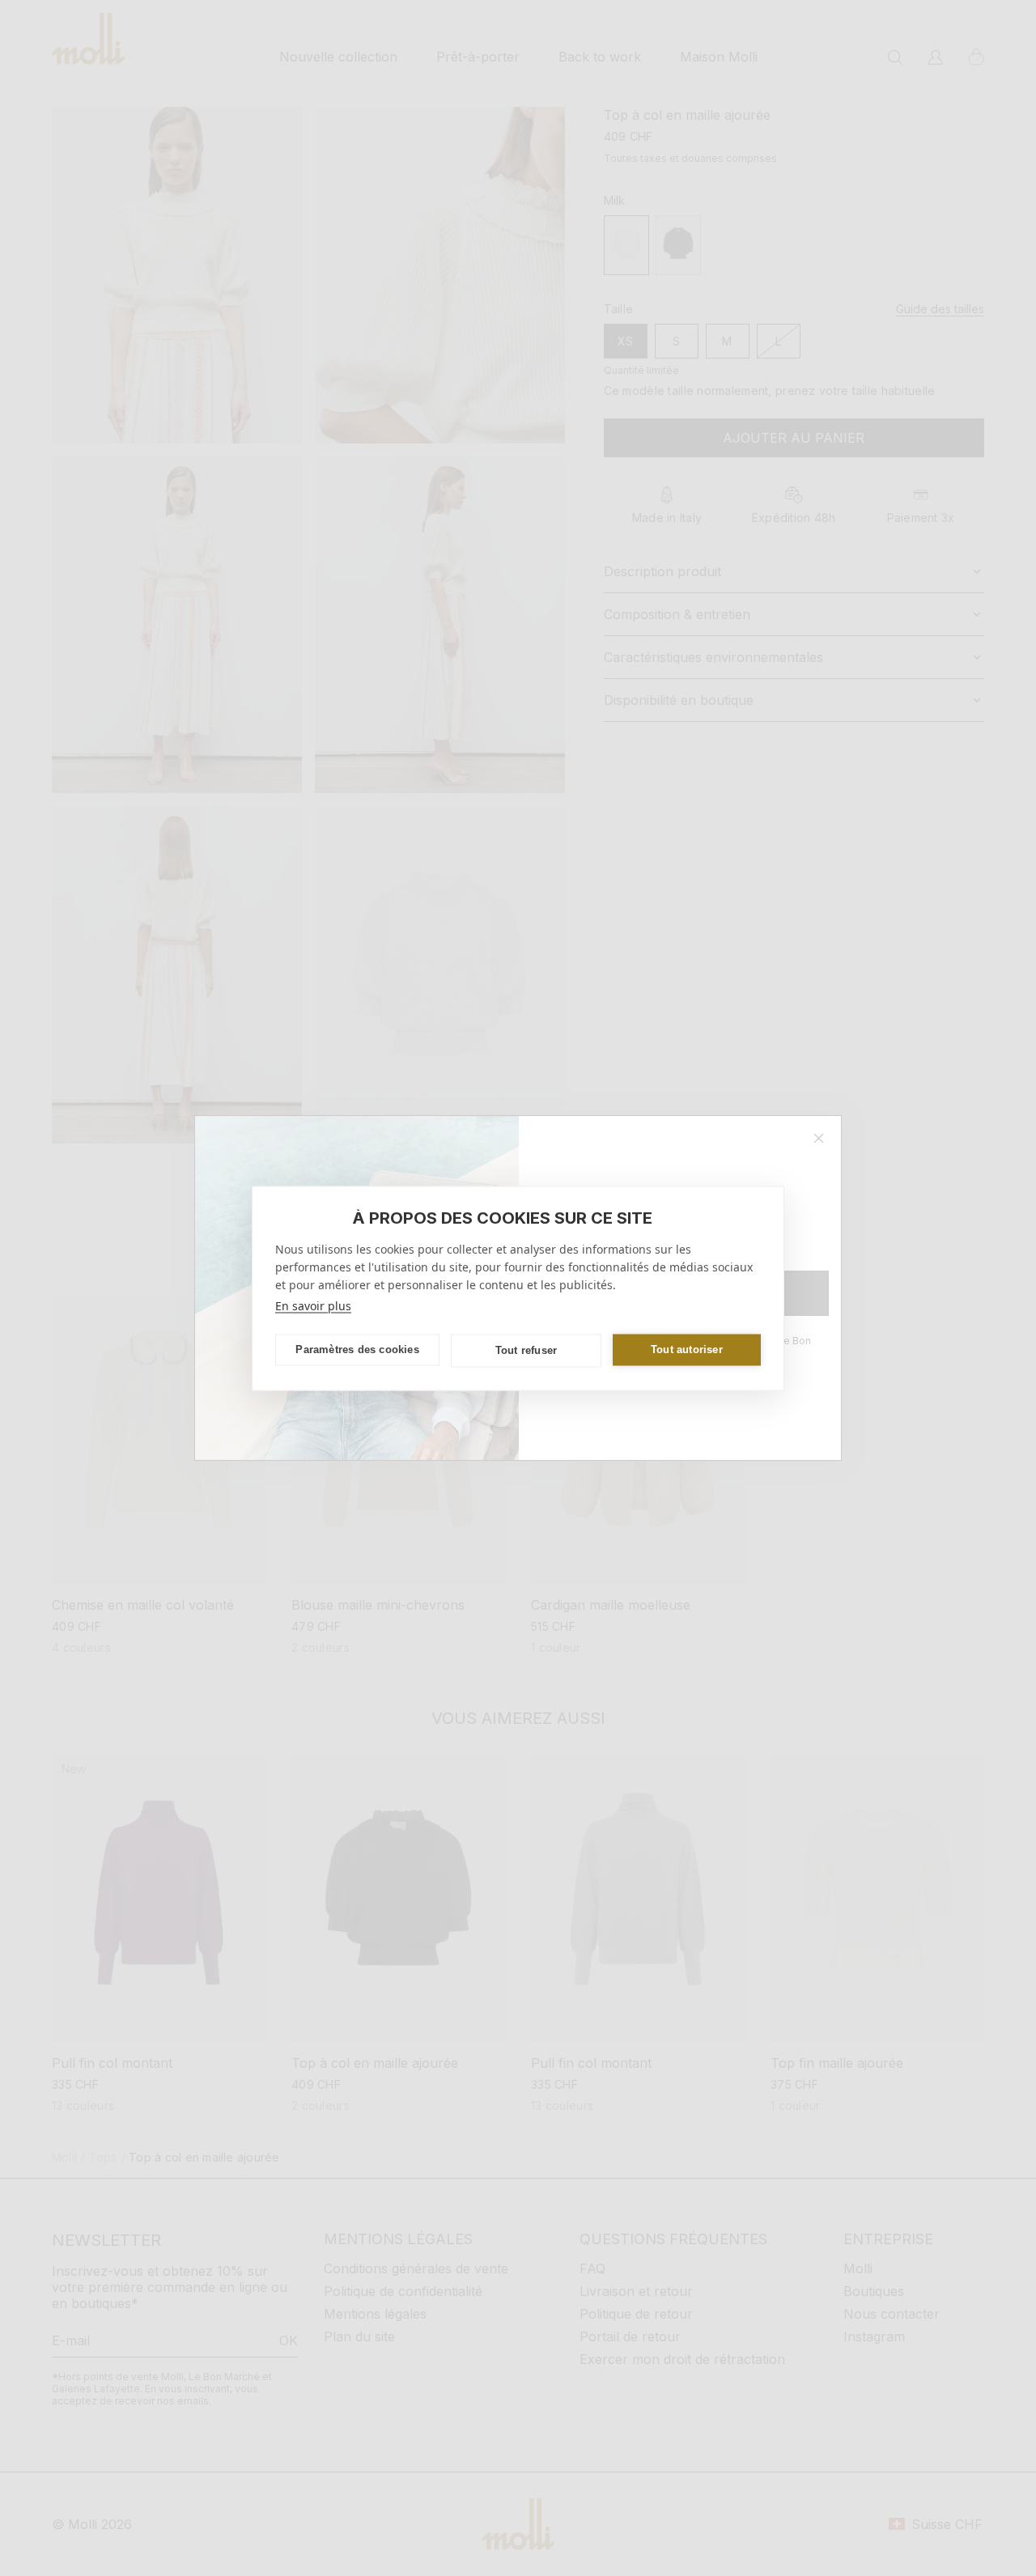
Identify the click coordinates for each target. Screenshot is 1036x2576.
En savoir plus (313, 1305)
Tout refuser (526, 1350)
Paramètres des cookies (357, 1350)
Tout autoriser (687, 1350)
